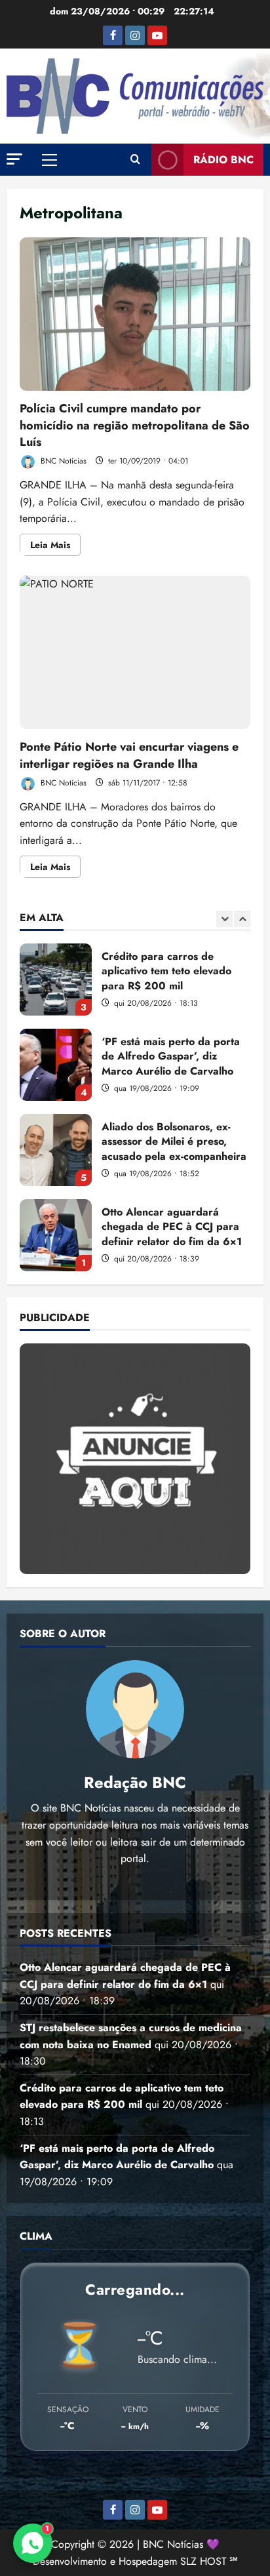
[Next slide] (242, 919)
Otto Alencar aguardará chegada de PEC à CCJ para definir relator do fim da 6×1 (56, 1235)
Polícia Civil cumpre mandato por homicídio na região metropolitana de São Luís (135, 314)
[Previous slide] (224, 919)
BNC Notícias (62, 461)
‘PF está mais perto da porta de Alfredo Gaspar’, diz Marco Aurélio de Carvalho (56, 1065)
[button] (14, 159)
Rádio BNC (223, 160)
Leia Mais (55, 547)
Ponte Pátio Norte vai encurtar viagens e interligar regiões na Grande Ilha (135, 653)
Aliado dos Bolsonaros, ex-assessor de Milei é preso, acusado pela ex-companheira (56, 1150)
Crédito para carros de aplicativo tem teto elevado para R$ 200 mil (56, 980)
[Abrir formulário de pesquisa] (135, 160)
